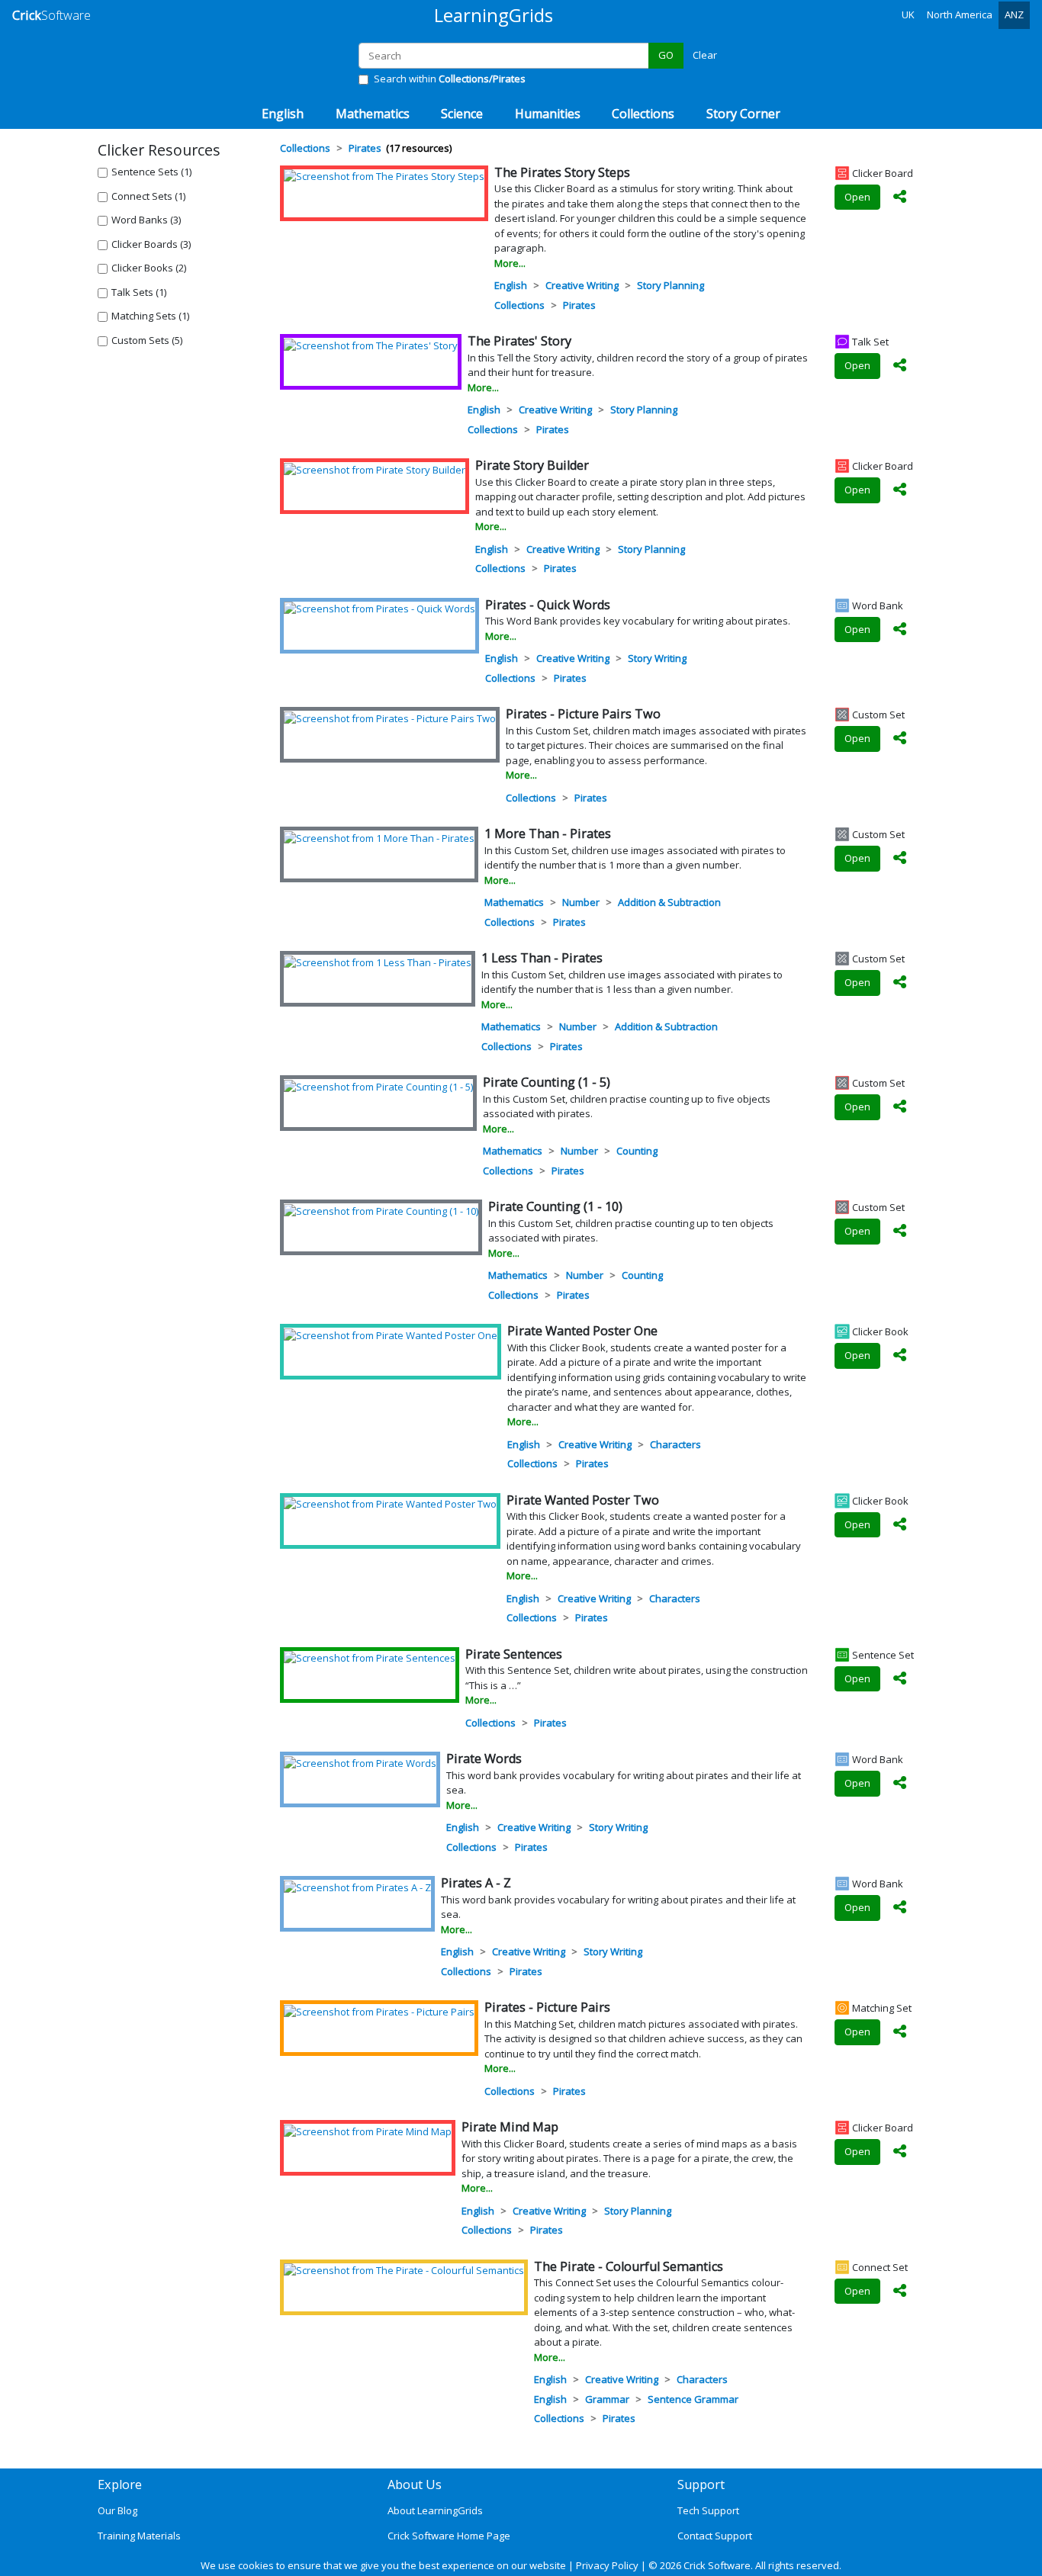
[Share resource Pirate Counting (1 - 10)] (900, 1232)
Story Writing (657, 658)
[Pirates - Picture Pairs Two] (390, 718)
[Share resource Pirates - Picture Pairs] (900, 2032)
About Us (415, 2484)
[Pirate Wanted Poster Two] (390, 1504)
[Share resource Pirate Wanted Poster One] (900, 1356)
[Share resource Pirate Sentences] (900, 1679)
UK (908, 14)
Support (701, 2484)
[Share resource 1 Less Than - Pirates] (900, 983)
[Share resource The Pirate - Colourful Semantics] (900, 2292)
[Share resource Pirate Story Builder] (900, 490)
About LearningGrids (435, 2510)
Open (857, 197)
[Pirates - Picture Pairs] (379, 2011)
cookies (256, 2565)
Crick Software (717, 2565)
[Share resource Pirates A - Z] (900, 1908)
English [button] (283, 114)
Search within (450, 79)
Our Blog (117, 2510)
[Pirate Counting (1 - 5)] (378, 1086)
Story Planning (671, 285)
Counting (637, 1151)
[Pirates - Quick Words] (379, 609)
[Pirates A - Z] (357, 1887)
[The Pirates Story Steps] (384, 176)
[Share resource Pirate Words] (900, 1784)
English (511, 285)
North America (960, 14)
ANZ (1014, 14)
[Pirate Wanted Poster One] (391, 1335)
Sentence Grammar (693, 2399)
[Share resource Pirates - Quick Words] (900, 630)
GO (666, 55)
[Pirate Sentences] (370, 1658)
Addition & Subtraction (669, 902)
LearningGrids (494, 15)
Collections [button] (643, 114)
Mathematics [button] (373, 114)
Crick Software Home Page (449, 2536)
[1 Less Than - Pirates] (378, 962)
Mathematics (514, 902)
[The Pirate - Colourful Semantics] (404, 2270)
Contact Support (715, 2536)
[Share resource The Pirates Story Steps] (900, 198)
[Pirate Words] (360, 1762)
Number (581, 902)
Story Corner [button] (743, 114)
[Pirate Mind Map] (368, 2131)
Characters (675, 1444)
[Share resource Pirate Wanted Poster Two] (900, 1525)
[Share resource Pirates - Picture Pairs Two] (900, 739)
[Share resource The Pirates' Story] (900, 366)
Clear (705, 55)
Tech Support (708, 2510)
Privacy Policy (607, 2565)
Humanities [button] (548, 114)
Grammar (607, 2399)
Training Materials (139, 2536)
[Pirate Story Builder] (375, 469)
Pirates (579, 305)
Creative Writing (582, 285)
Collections (519, 305)
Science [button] (462, 114)
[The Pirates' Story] (371, 345)
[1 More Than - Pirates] (379, 837)
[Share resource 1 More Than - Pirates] (900, 859)
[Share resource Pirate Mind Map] (900, 2152)
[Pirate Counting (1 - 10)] (381, 1210)
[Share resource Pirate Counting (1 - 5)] (900, 1107)
